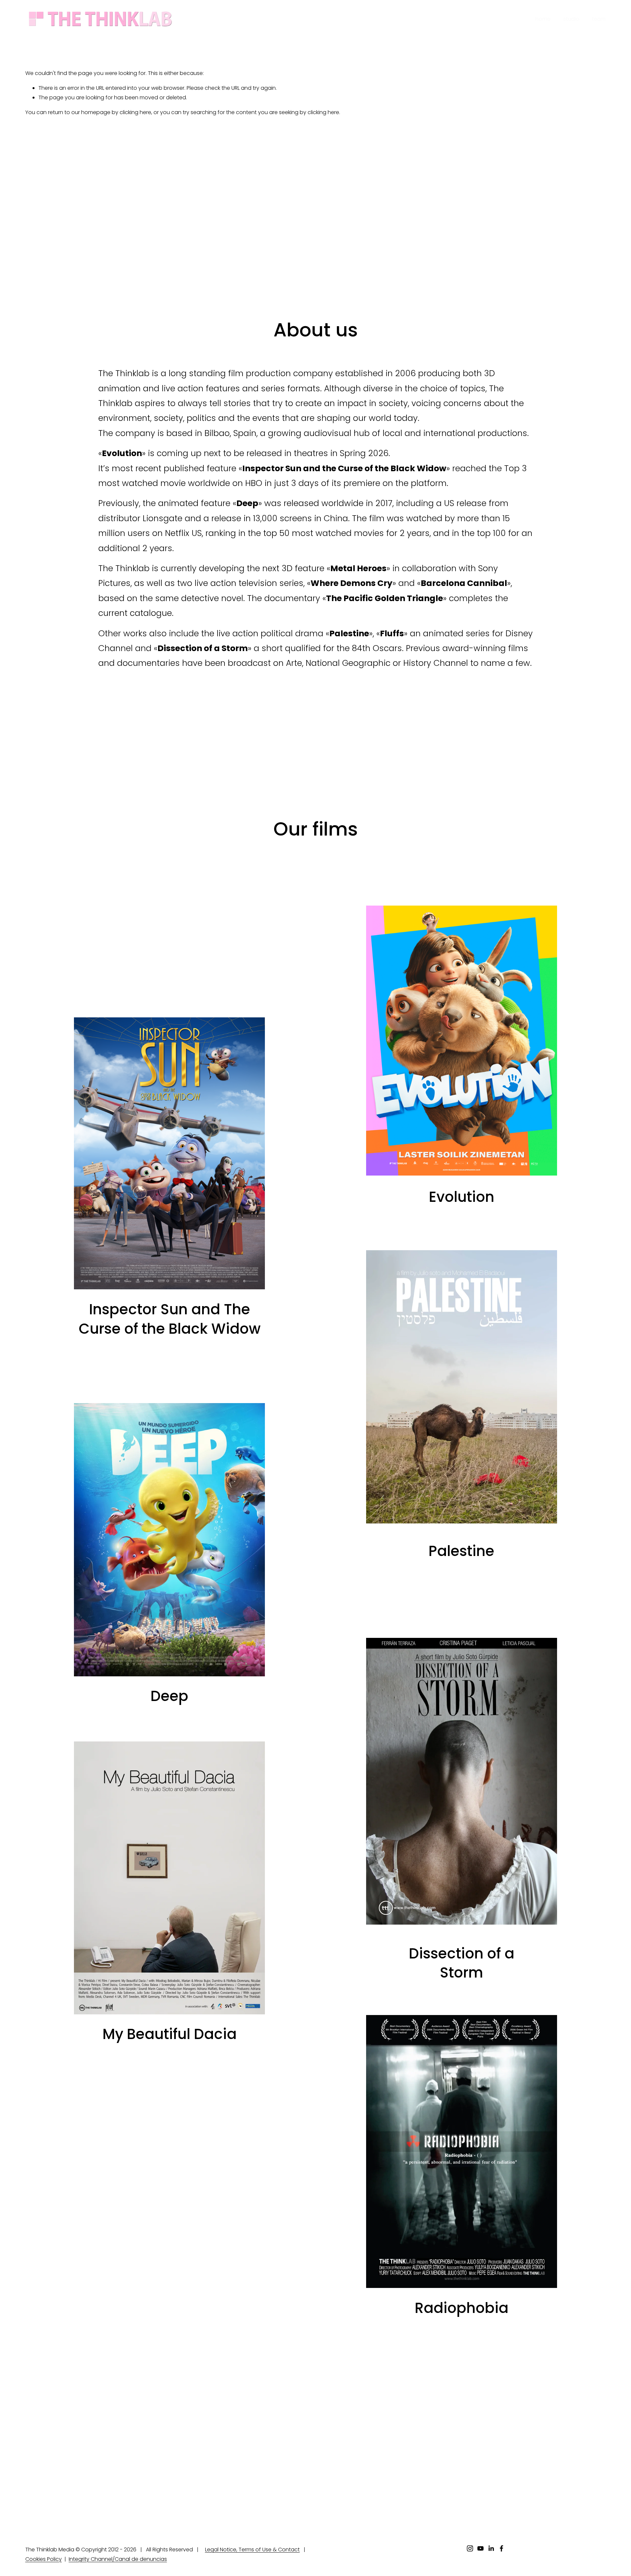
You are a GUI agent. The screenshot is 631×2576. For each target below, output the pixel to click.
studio (571, 19)
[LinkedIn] (491, 2548)
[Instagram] (470, 2548)
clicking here (135, 112)
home (543, 19)
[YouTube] (480, 2548)
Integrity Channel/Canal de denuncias (118, 2559)
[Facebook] (502, 2548)
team (599, 19)
